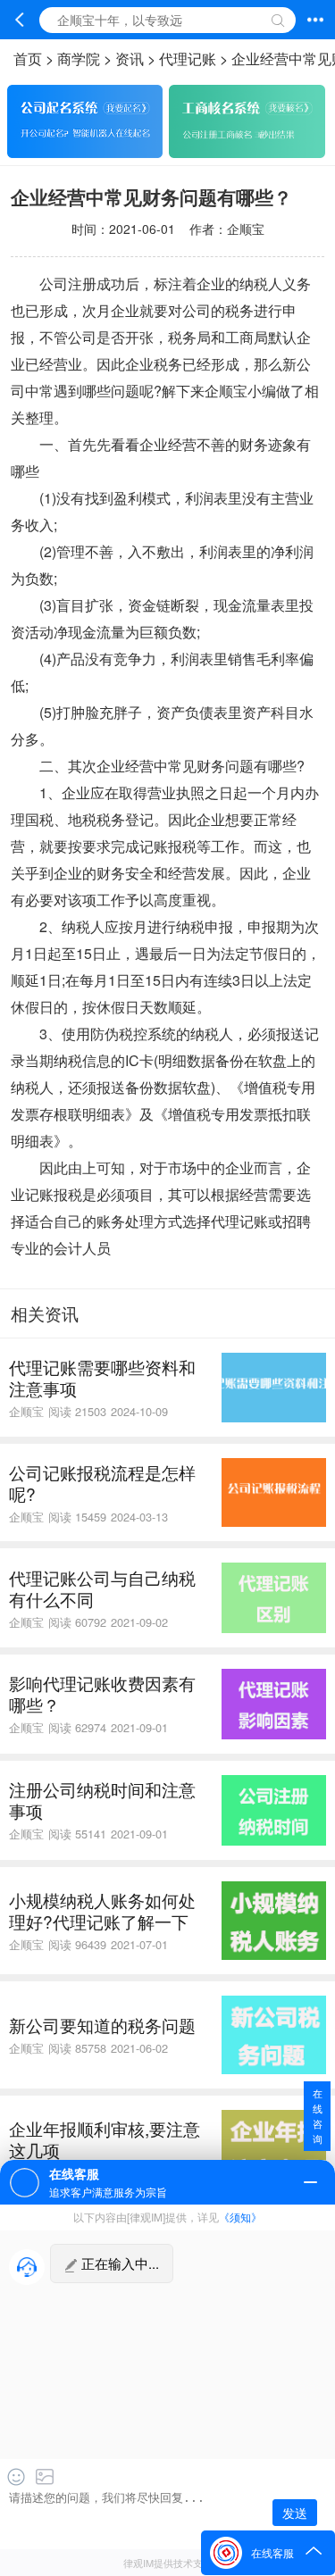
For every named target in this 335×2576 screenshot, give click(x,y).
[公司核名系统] (247, 152)
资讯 (130, 58)
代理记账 (188, 58)
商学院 (79, 58)
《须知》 (240, 2217)
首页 (28, 58)
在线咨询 (318, 2116)
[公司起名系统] (85, 152)
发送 (295, 2513)
